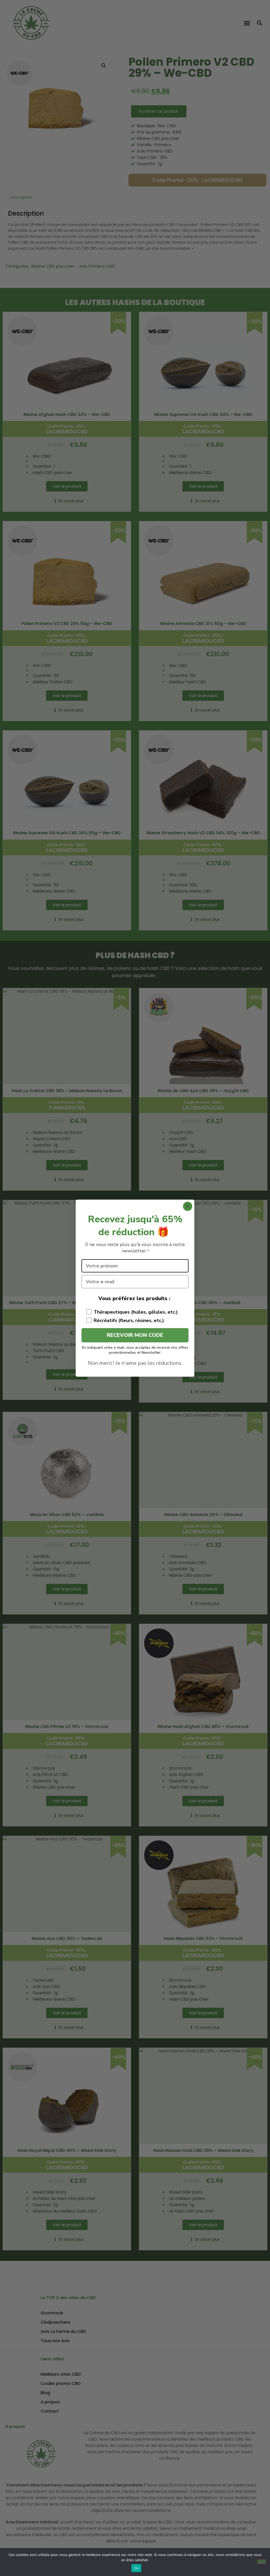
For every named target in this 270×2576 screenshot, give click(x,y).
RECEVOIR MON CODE (135, 1335)
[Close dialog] (188, 1206)
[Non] (262, 2562)
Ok (136, 2568)
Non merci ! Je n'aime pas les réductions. (135, 1363)
